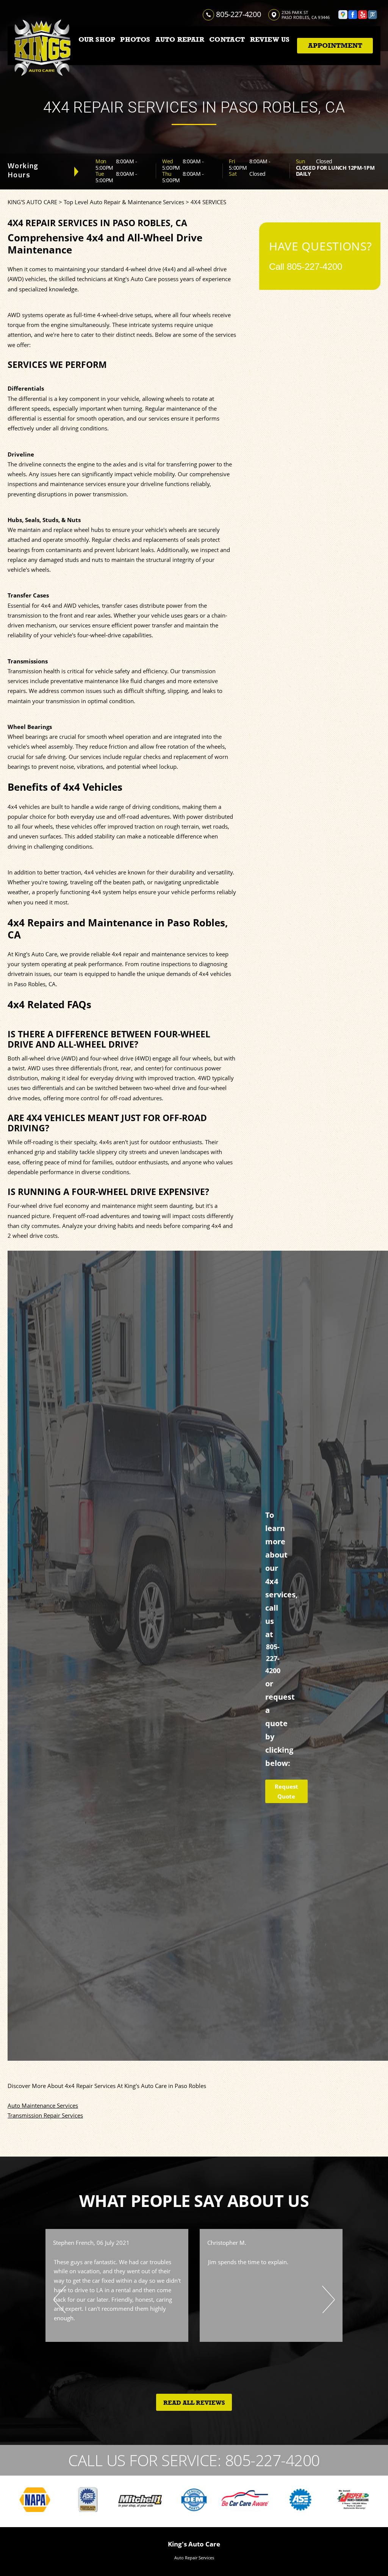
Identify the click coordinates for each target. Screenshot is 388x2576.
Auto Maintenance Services (43, 2105)
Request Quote (286, 1791)
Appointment (335, 45)
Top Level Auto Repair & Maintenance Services (124, 202)
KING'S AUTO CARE (32, 202)
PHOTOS (135, 39)
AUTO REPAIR (180, 39)
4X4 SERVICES (208, 202)
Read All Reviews (194, 2403)
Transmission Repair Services (45, 2115)
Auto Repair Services (194, 2558)
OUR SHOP (97, 39)
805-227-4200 (238, 14)
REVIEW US (270, 39)
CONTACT (227, 39)
